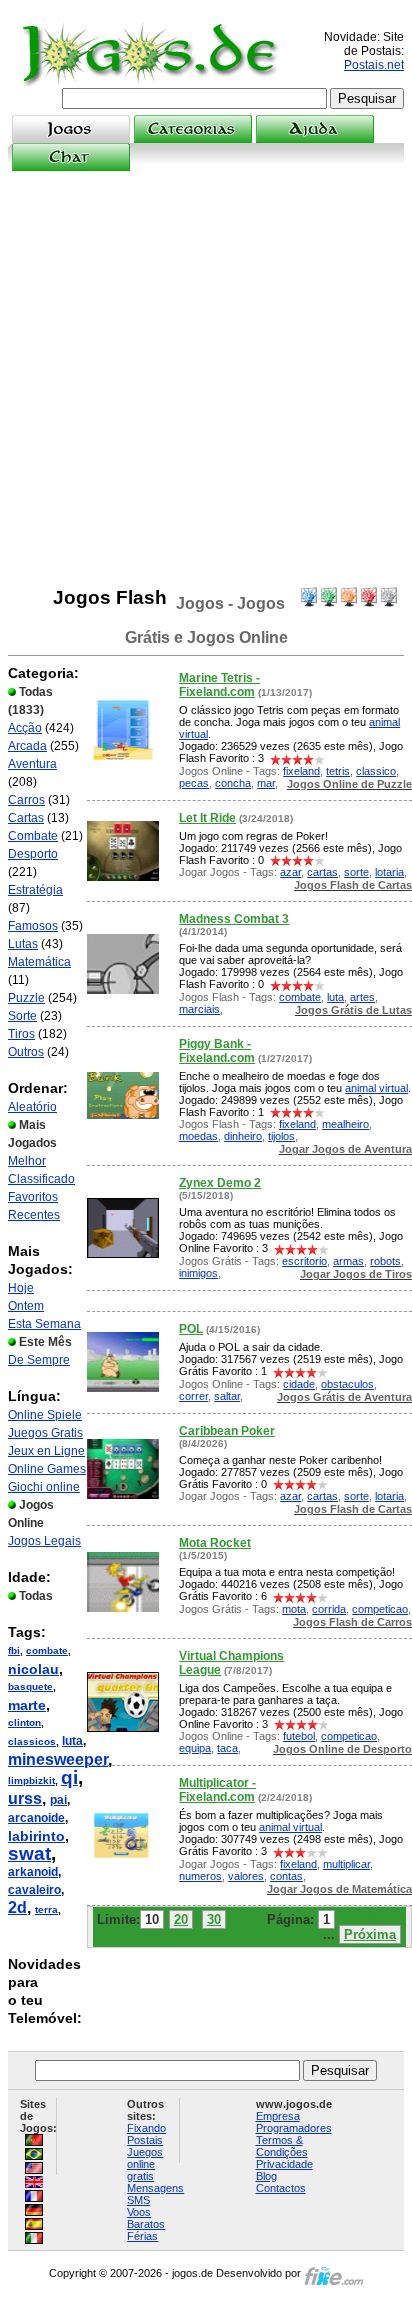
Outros (26, 1052)
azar (290, 872)
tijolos (281, 1136)
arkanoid (33, 1872)
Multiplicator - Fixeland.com (217, 1790)
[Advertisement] (206, 379)
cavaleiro (34, 1890)
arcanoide (36, 1818)
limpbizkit (31, 1780)
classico (376, 771)
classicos (32, 1741)
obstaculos (347, 1384)
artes (362, 997)
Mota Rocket (215, 1543)
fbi (14, 1650)
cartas (322, 872)
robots (385, 1261)
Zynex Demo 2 (220, 1183)
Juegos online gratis (145, 2164)
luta (72, 1741)
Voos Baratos (146, 2218)
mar (266, 783)
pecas (194, 783)
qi (69, 1777)
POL (191, 1329)
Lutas (23, 944)
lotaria (389, 872)
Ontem (26, 1306)
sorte (356, 872)
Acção (25, 728)
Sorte (22, 1016)
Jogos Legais (44, 1541)
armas (348, 1261)
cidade (299, 1384)
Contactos (281, 2188)
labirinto (36, 1836)
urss (25, 1798)
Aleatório (32, 1107)
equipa (195, 1748)
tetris (338, 771)
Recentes (34, 1215)
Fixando (146, 2128)
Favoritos (33, 1197)
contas (286, 1876)
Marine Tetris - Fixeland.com (219, 685)
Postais (145, 2140)
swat (29, 1853)
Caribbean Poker (227, 1431)
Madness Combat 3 (234, 919)
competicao (380, 1609)
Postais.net (374, 65)
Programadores (294, 2128)
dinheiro (243, 1136)
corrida (329, 1609)
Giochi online (44, 1487)
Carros (26, 800)
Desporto (33, 854)
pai (58, 1800)
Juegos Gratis (45, 1433)
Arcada (27, 746)
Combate (33, 836)
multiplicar (346, 1864)
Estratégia (35, 890)
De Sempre (39, 1360)
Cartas (26, 818)
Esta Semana (44, 1324)
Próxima (370, 1934)
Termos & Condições (282, 2146)
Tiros (21, 1034)
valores (246, 1876)
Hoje (21, 1288)
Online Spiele (45, 1415)
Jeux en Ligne (46, 1451)
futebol (299, 1736)
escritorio (304, 1261)
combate (47, 1650)
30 (214, 1919)
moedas (198, 1136)
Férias (142, 2236)
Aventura (32, 764)
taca (227, 1748)
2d (17, 1907)
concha (233, 783)
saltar (227, 1396)
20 (181, 1919)
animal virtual (376, 1088)
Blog (266, 2176)
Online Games (47, 1469)
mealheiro (345, 1124)
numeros (200, 1876)
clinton (24, 1722)
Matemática (39, 962)
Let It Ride (207, 818)
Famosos (33, 926)
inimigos (198, 1273)
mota (294, 1609)
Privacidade (284, 2164)
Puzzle (26, 998)
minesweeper (58, 1759)
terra (46, 1909)
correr (193, 1396)
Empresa (278, 2116)
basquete (30, 1686)
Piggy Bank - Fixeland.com (217, 1051)
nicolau (33, 1669)
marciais (199, 1009)
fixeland (301, 771)
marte (27, 1705)
